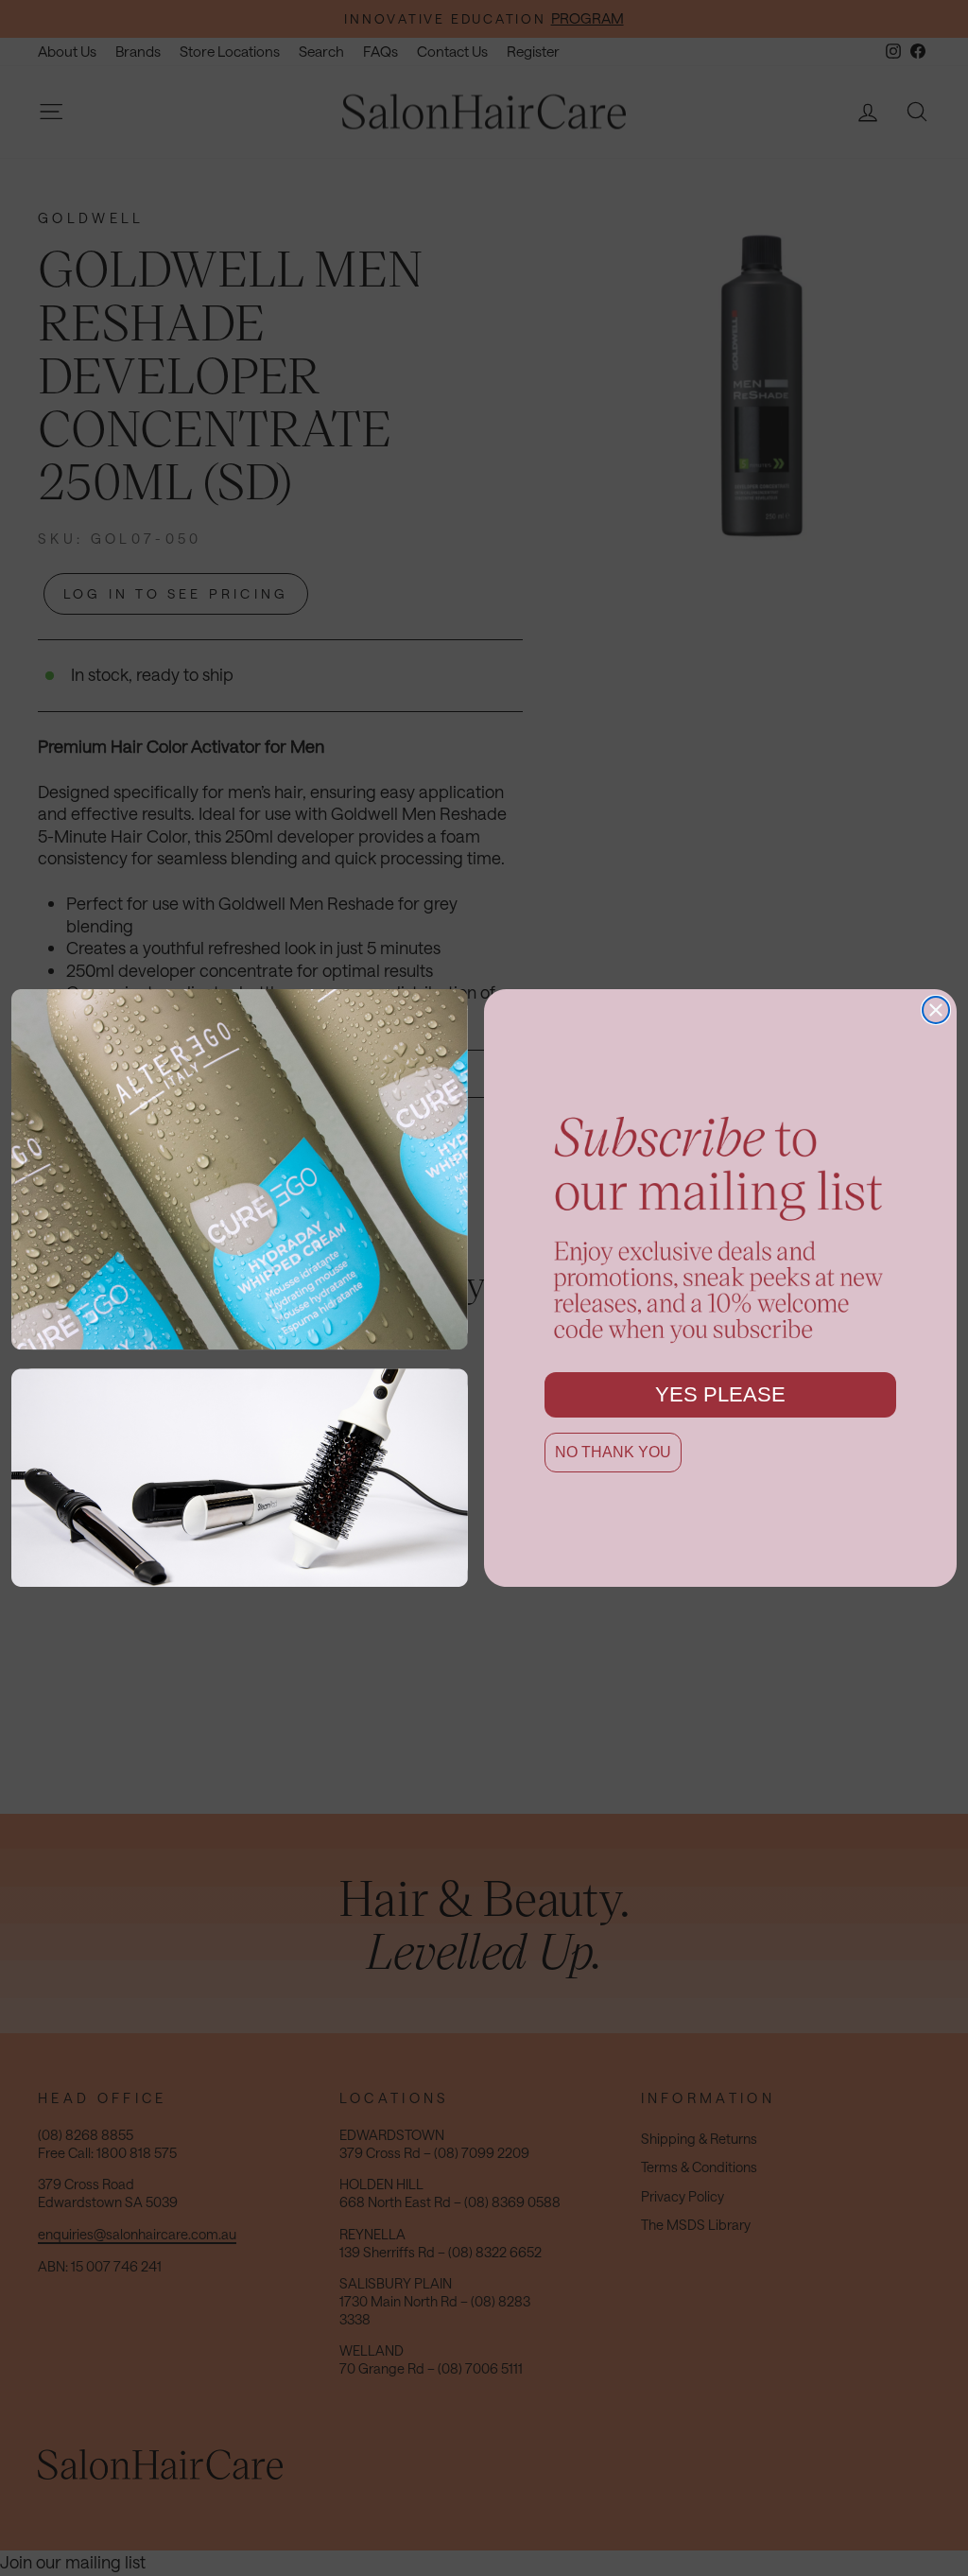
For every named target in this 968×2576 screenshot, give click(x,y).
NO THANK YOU (613, 1452)
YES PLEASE (720, 1394)
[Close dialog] (936, 1010)
